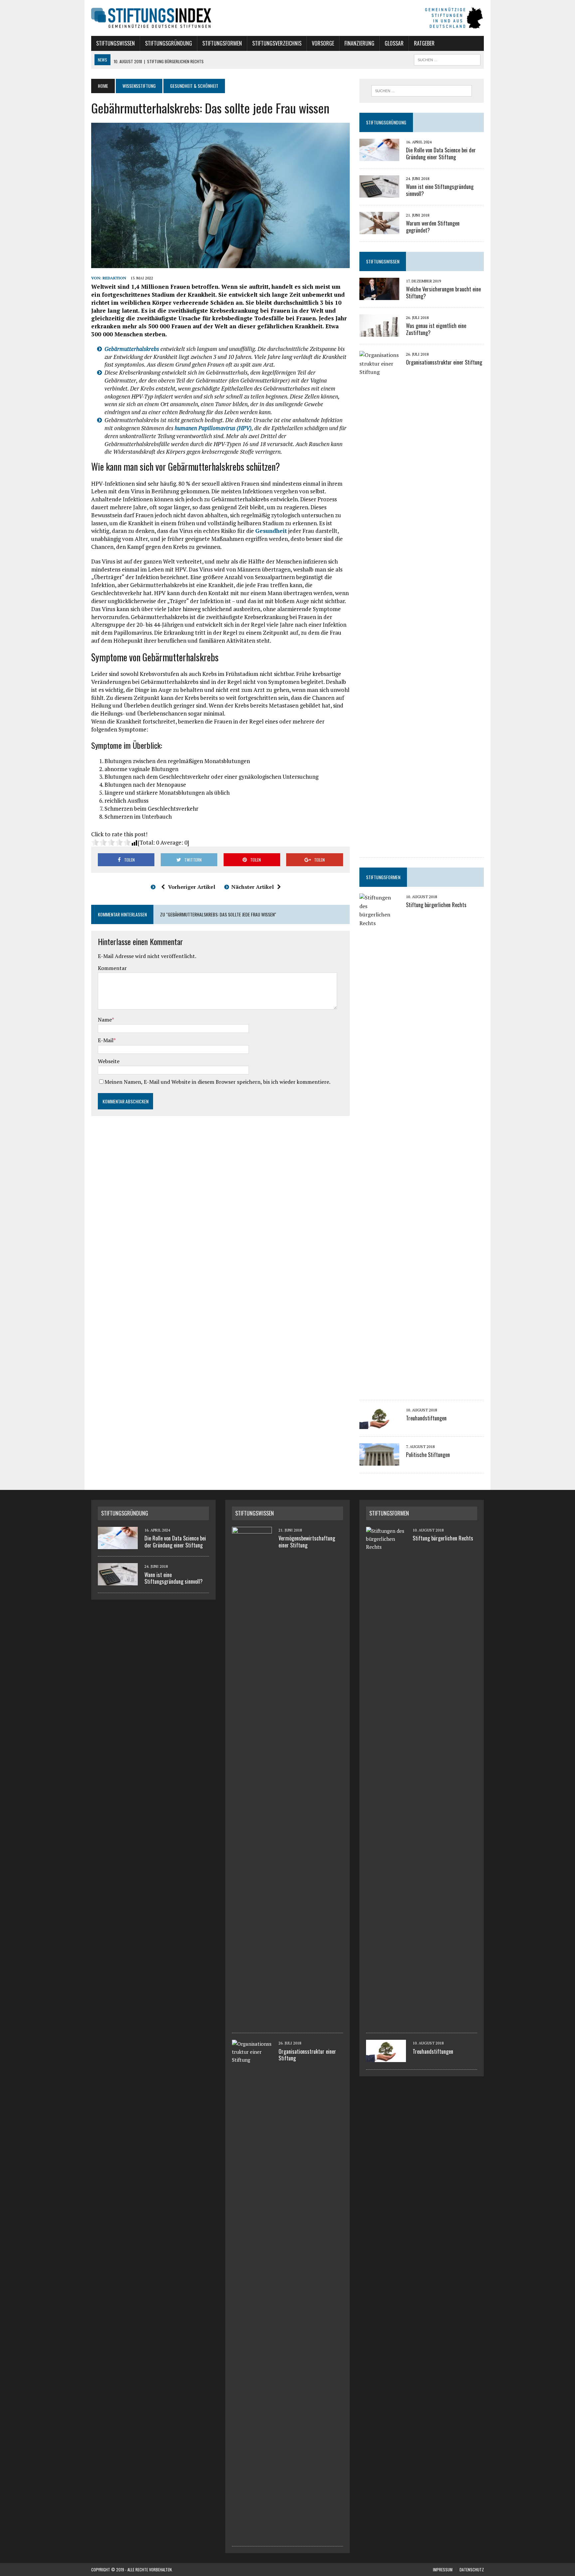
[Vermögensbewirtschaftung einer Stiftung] (252, 2022)
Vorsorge (323, 43)
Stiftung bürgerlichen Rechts (436, 905)
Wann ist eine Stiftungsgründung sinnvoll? (440, 190)
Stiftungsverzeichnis (277, 43)
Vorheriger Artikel (192, 887)
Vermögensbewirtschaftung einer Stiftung (307, 1542)
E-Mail (106, 1040)
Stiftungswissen (115, 43)
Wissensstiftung (139, 86)
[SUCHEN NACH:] (447, 59)
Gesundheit (271, 531)
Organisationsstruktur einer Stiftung (444, 362)
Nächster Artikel (253, 887)
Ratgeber (424, 43)
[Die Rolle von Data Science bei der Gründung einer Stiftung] (379, 156)
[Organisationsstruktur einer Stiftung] (379, 845)
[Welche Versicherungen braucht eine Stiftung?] (379, 295)
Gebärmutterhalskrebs (132, 349)
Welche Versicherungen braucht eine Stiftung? (443, 293)
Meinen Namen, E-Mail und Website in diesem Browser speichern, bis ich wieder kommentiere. (217, 1082)
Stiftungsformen (222, 43)
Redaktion (114, 278)
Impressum (443, 2570)
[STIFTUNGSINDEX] (287, 18)
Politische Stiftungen (428, 1455)
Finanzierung (359, 43)
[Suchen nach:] (422, 91)
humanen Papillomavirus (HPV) (213, 428)
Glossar (394, 43)
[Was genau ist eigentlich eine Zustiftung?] (379, 332)
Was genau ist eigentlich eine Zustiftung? (436, 329)
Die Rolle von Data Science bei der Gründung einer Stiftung (441, 154)
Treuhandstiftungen (426, 1418)
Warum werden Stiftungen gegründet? (433, 227)
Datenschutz (472, 2570)
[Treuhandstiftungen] (379, 1425)
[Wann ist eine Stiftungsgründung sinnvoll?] (379, 193)
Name (105, 1020)
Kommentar (112, 968)
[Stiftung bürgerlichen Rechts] (379, 1388)
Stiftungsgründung (169, 43)
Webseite (109, 1061)
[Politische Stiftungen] (379, 1461)
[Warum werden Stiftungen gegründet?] (379, 230)
